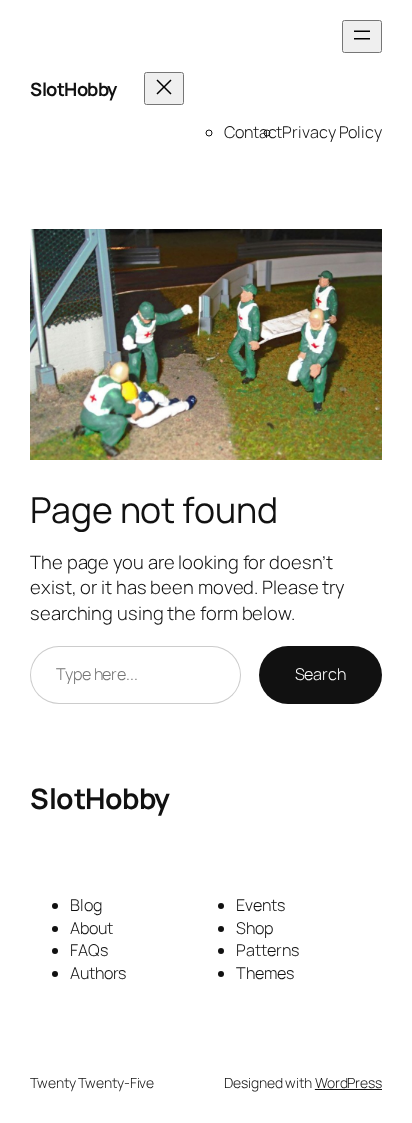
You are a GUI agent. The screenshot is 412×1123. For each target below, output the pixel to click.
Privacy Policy (332, 132)
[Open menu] (362, 36)
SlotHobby (73, 89)
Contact (253, 132)
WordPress (348, 1082)
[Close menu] (164, 88)
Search (320, 674)
